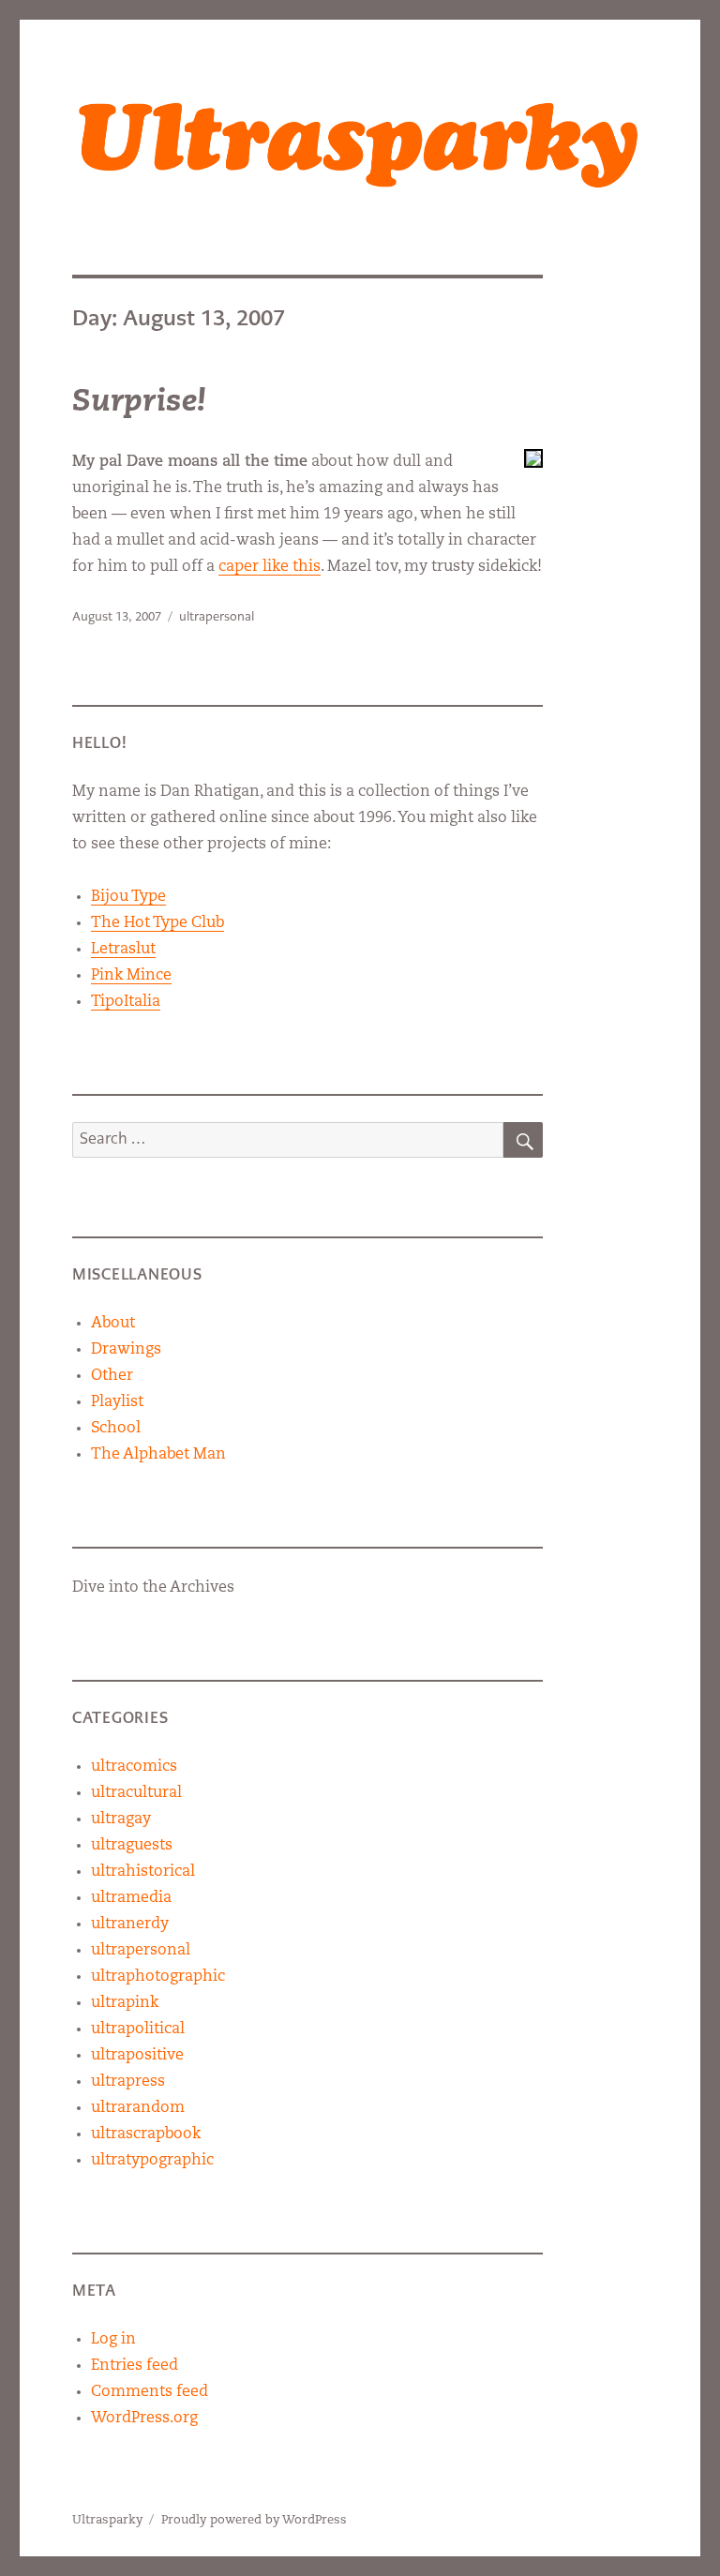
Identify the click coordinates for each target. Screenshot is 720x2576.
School (116, 1429)
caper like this (270, 567)
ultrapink (125, 2003)
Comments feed (150, 2392)
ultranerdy (130, 1925)
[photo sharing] (533, 458)
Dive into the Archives (153, 1588)
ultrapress (128, 2082)
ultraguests (132, 1846)
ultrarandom (138, 2108)
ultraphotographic (158, 1977)
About (113, 1324)
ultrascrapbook (146, 2134)
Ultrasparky (107, 2520)
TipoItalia (126, 1002)
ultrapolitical (138, 2029)
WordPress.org (144, 2419)
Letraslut (123, 950)
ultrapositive (137, 2056)
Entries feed (135, 2366)
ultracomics (134, 1767)
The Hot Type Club (157, 923)
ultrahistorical (143, 1872)
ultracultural (136, 1793)
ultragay (121, 1820)
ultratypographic (152, 2161)
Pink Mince (131, 976)
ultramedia (131, 1898)
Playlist (117, 1402)
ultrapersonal (217, 616)
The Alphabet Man (158, 1455)
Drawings (126, 1350)
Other (112, 1376)
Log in (113, 2340)
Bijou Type (128, 897)
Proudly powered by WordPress (254, 2520)
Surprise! (139, 403)
